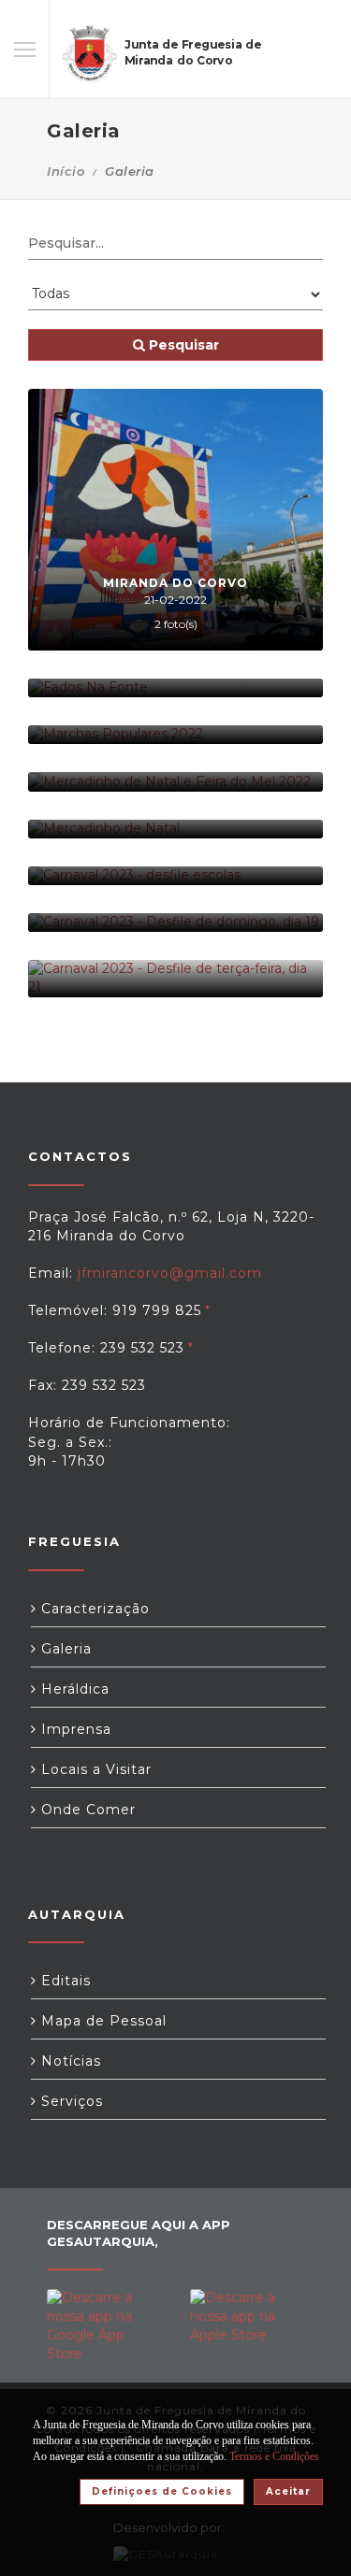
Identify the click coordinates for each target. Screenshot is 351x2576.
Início (66, 171)
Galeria (64, 1649)
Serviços (70, 2101)
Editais (64, 1981)
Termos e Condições (274, 2456)
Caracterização (93, 1609)
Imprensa (74, 1729)
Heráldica (73, 1689)
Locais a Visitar (94, 1769)
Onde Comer (86, 1810)
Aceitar (288, 2491)
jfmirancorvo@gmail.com (170, 1273)
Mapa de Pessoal (102, 2021)
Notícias (69, 2061)
